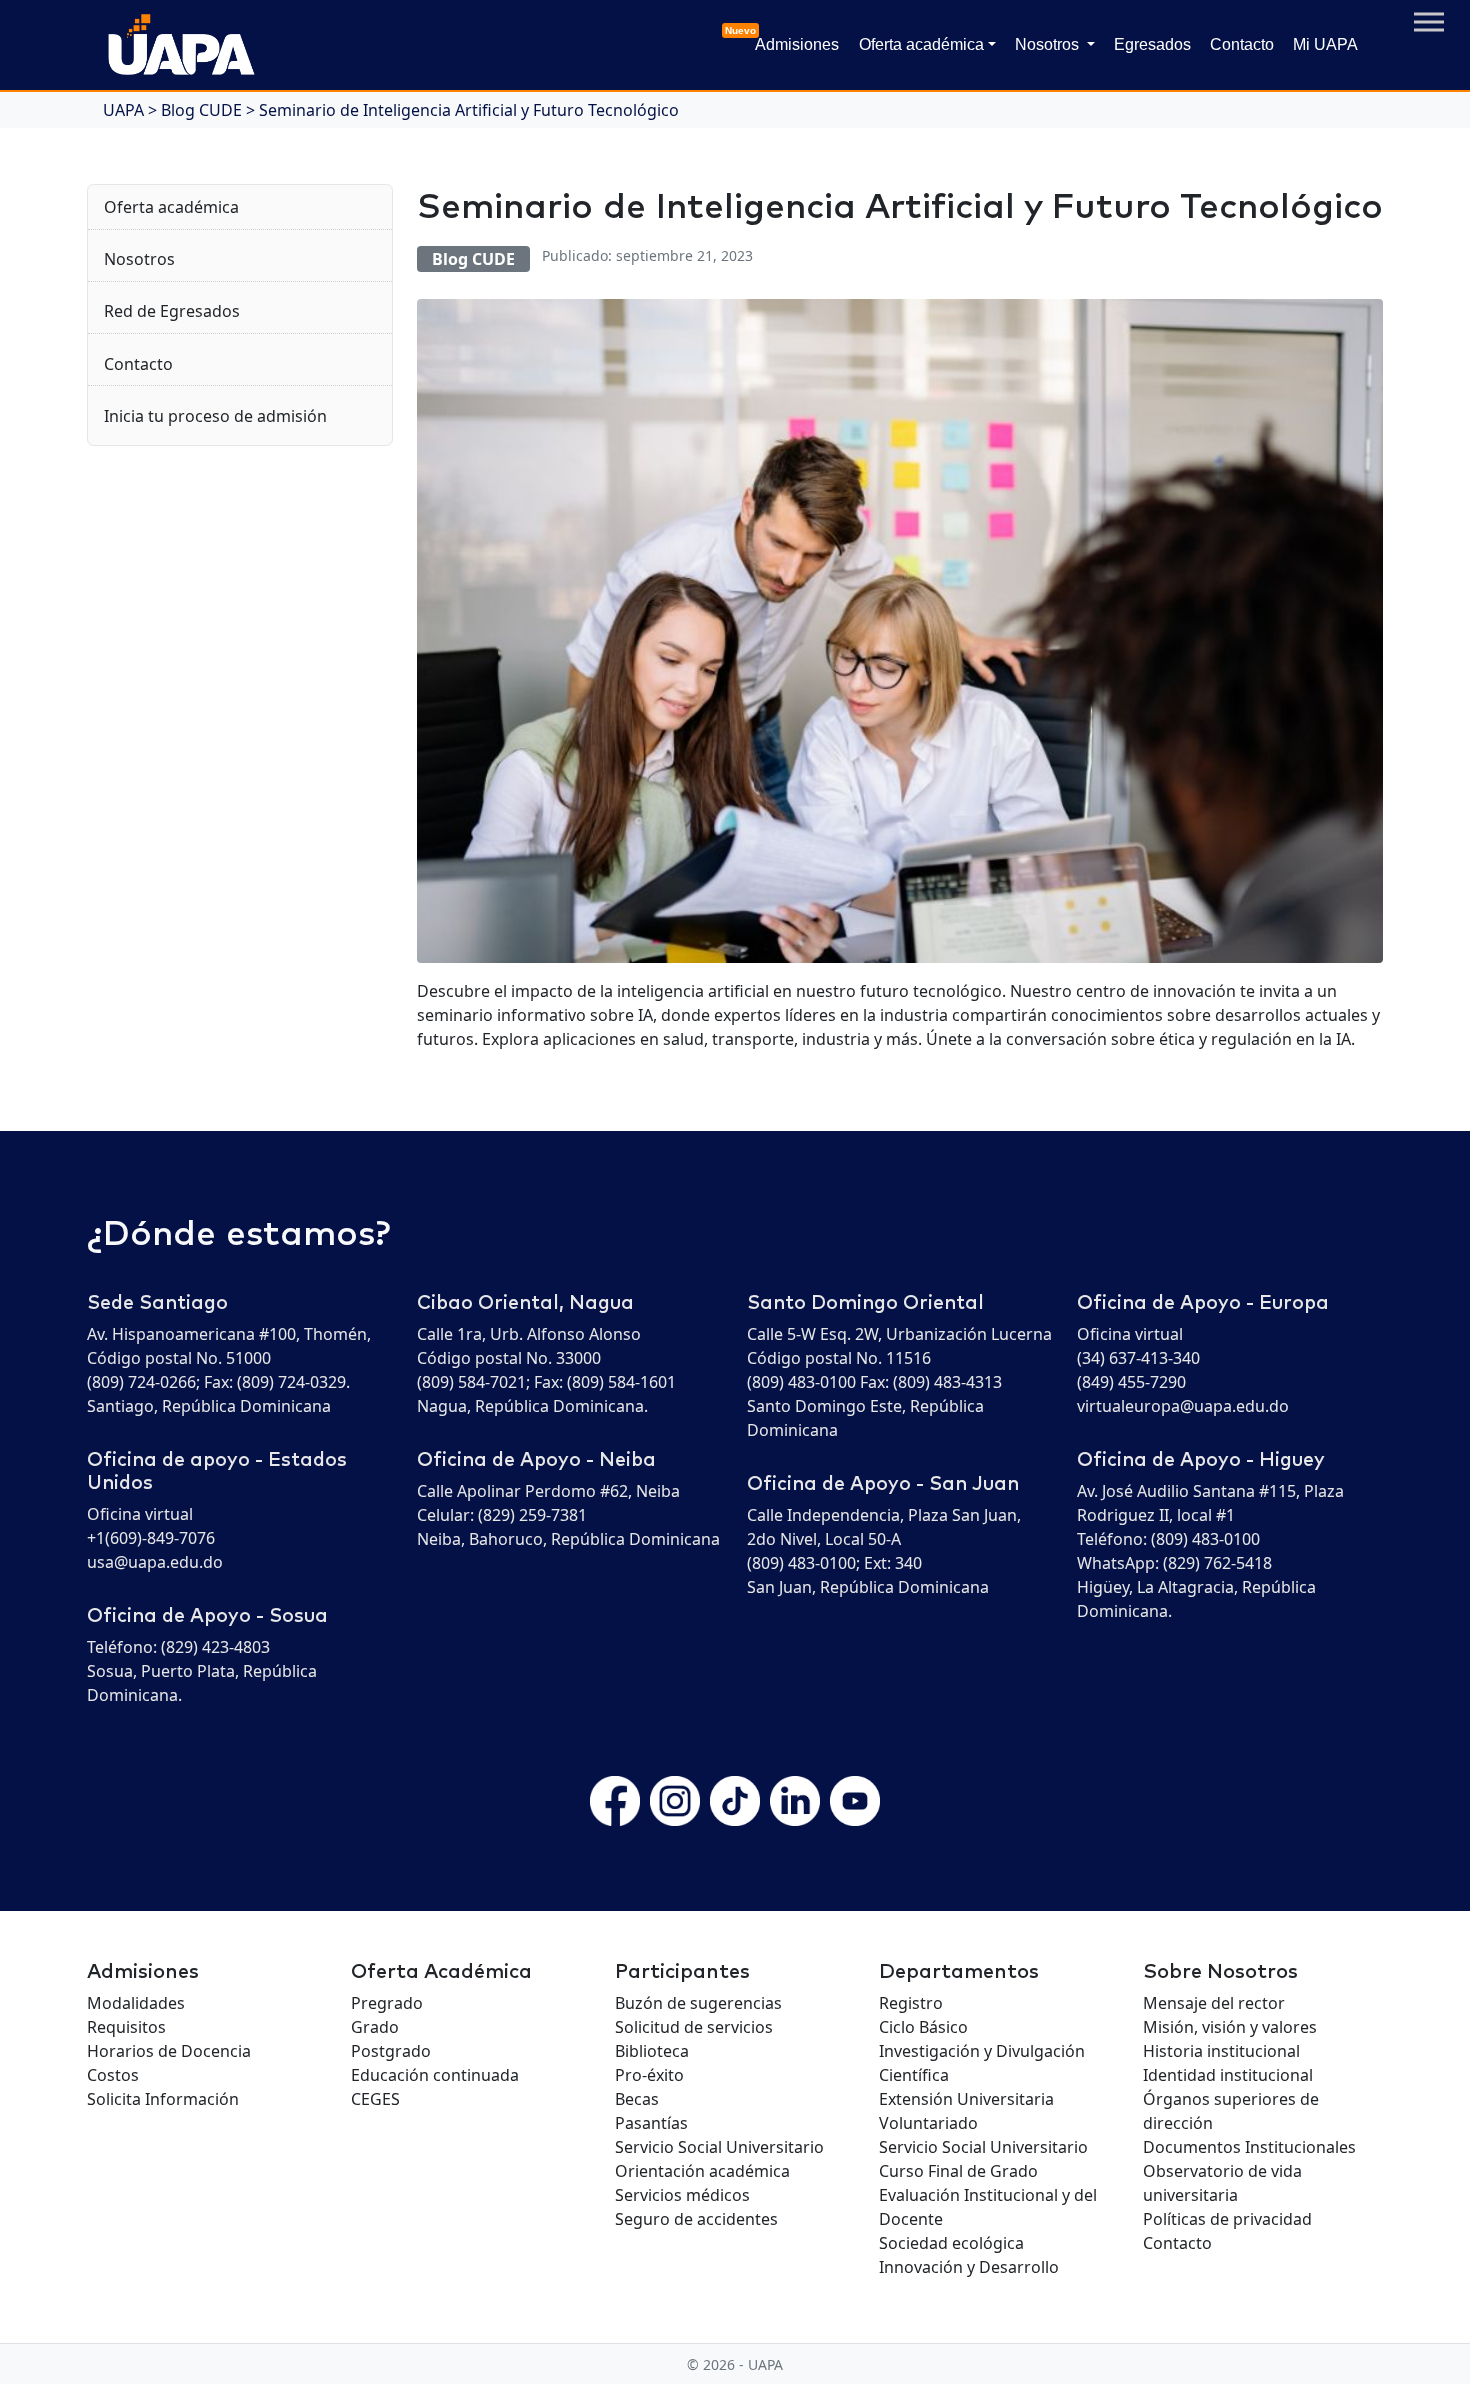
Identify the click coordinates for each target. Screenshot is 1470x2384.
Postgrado (391, 2051)
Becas (637, 2099)
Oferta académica (171, 207)
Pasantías (651, 2123)
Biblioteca (652, 2051)
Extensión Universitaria (966, 2099)
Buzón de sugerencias (698, 2003)
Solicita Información (163, 2099)
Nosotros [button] (1049, 44)
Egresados (1152, 44)
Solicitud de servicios (694, 2027)
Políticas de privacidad (1227, 2219)
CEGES (375, 2099)
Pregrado (387, 2003)
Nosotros (139, 259)
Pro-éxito (649, 2075)
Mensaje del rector (1214, 2003)
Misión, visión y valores (1230, 2027)
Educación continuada (435, 2075)
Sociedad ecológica (951, 2243)
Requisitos (126, 2027)
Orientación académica (702, 2171)
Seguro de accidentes (696, 2219)
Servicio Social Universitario (719, 2147)
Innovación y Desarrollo (969, 2267)
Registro (911, 2003)
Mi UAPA (1325, 44)
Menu (1429, 22)
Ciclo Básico (923, 2027)
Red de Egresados (172, 311)
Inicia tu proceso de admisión (215, 416)
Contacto (1242, 44)
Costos (113, 2075)
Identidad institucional (1228, 2075)
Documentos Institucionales (1249, 2147)
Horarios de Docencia (169, 2051)
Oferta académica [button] (921, 44)
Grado (375, 2027)
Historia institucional (1221, 2051)
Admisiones (793, 39)
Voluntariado (928, 2123)
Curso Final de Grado (958, 2171)
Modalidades (136, 2003)
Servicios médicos (682, 2195)
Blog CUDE (473, 259)
